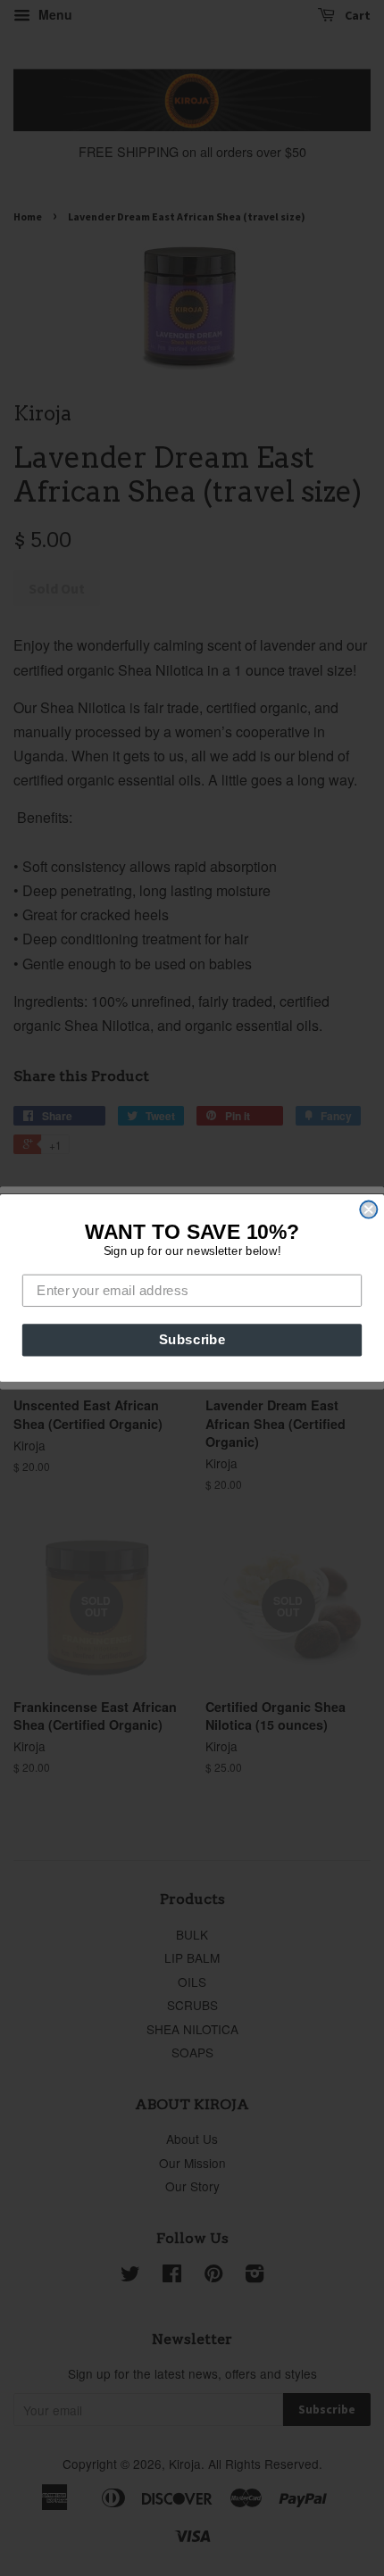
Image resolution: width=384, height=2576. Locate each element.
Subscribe (192, 1340)
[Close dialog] (368, 1210)
